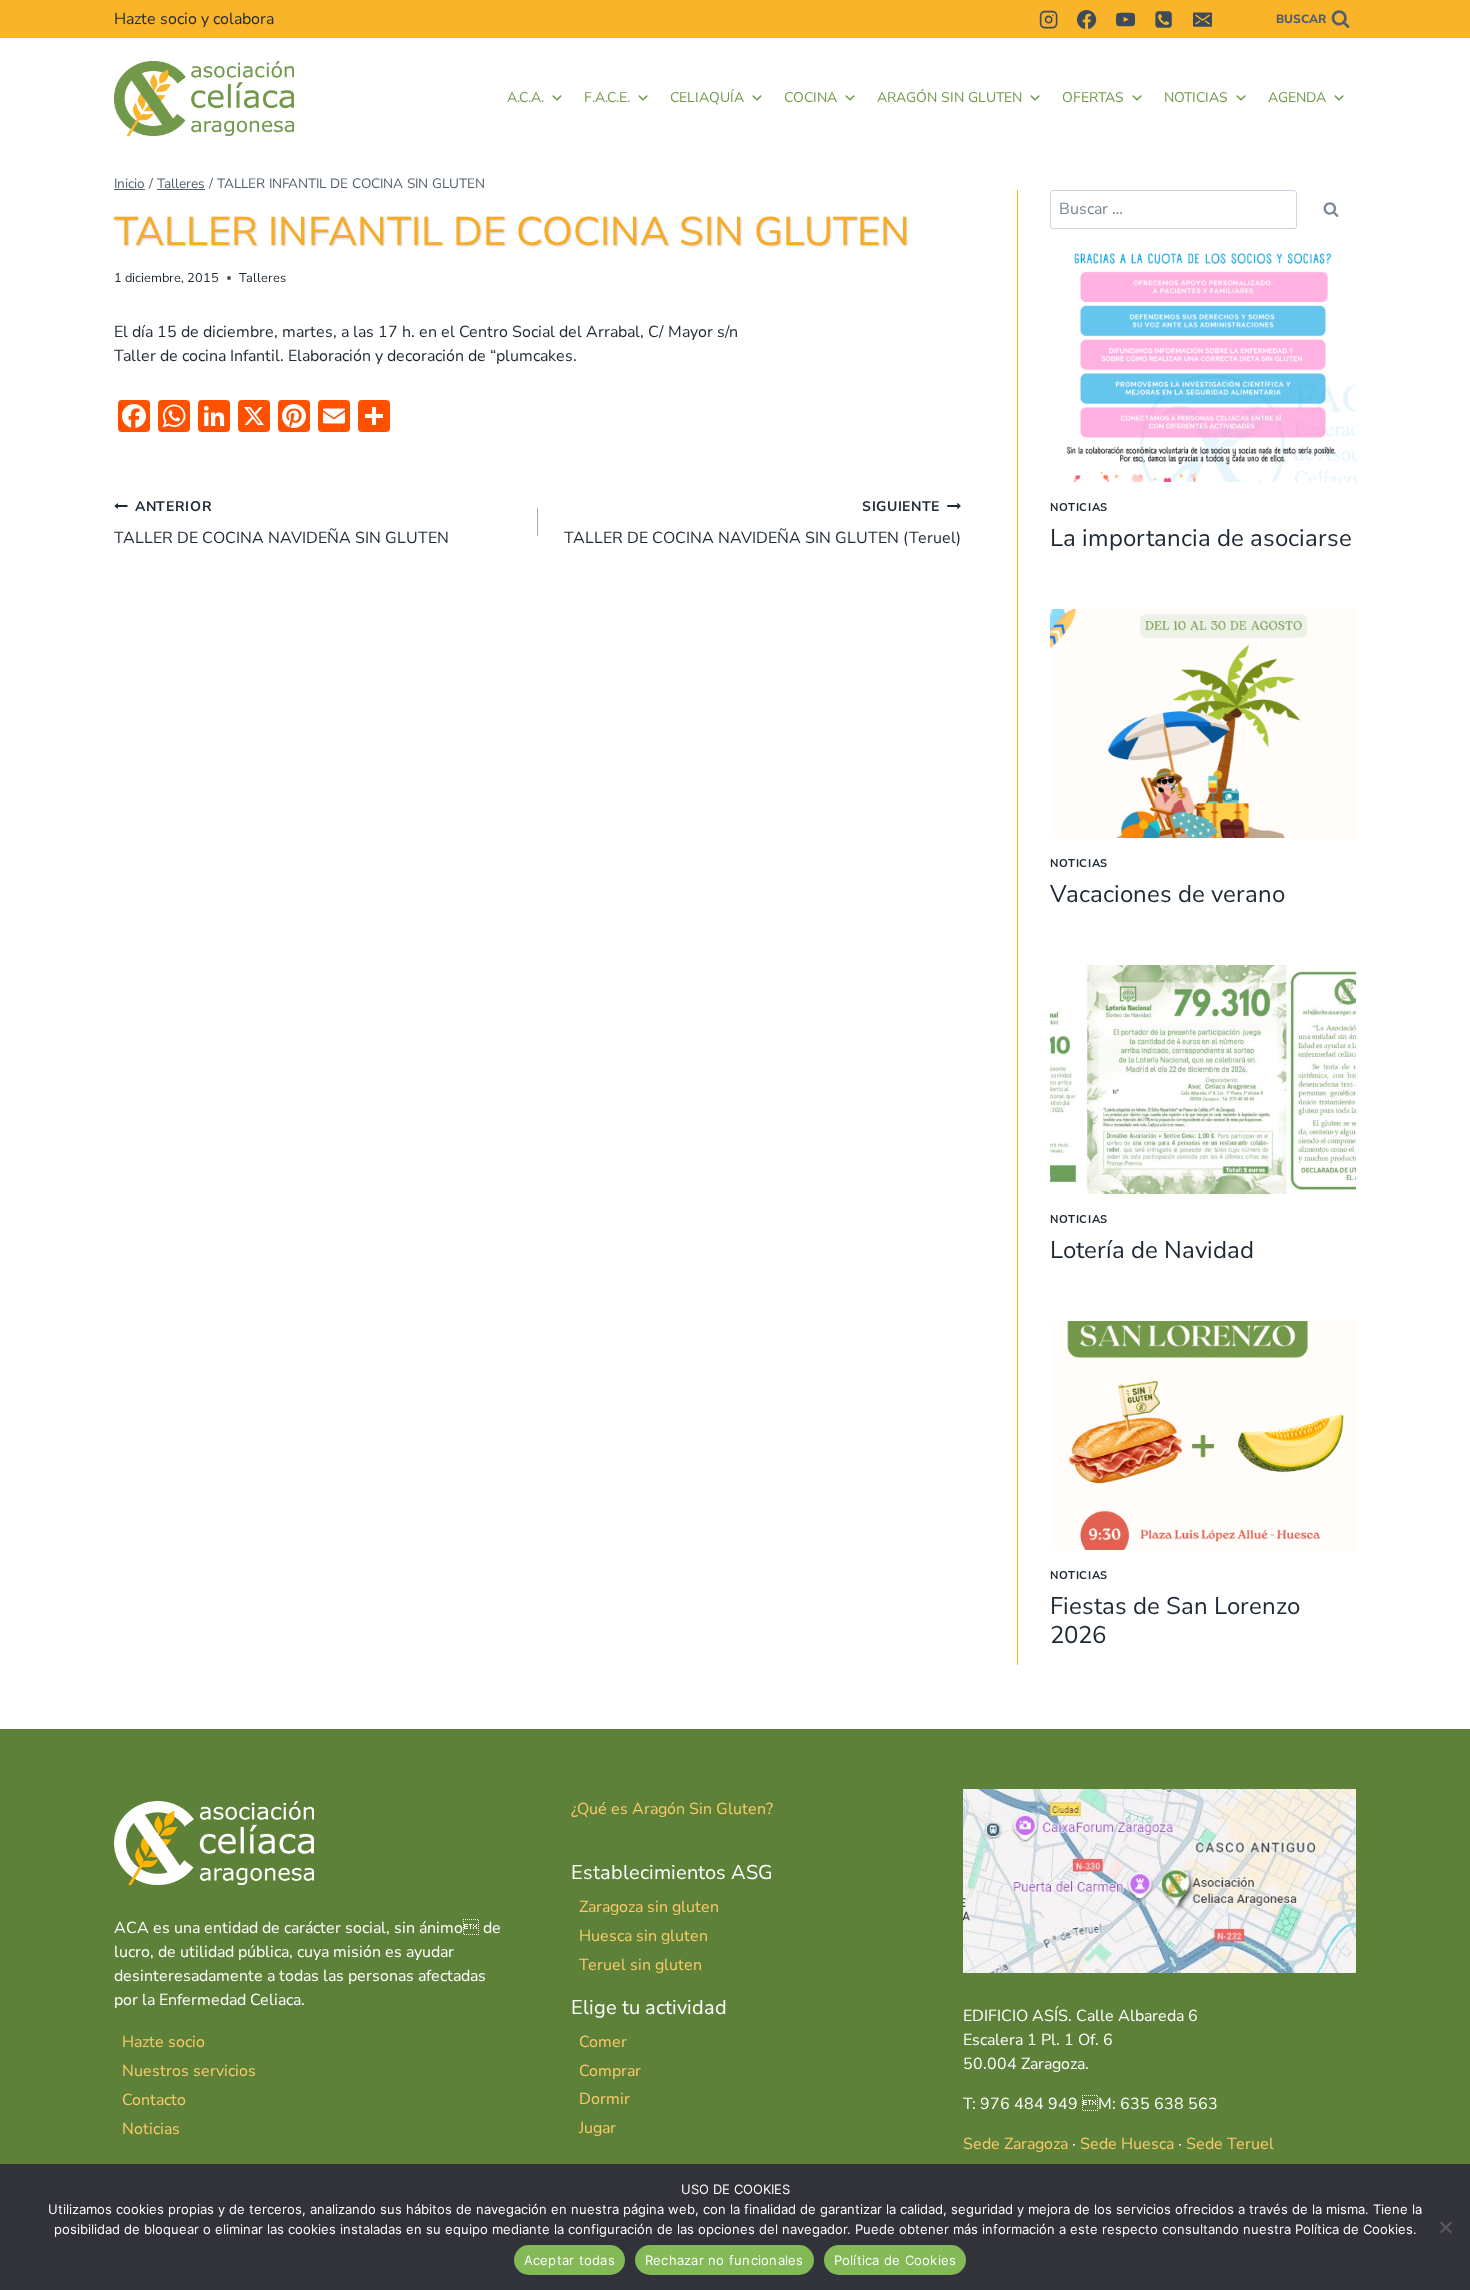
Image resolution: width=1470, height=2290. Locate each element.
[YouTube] (1125, 19)
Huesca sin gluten (643, 1936)
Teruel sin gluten (640, 1965)
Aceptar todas (569, 2260)
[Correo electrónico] (1202, 19)
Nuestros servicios (189, 2071)
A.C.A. (525, 97)
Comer (603, 2042)
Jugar (597, 2128)
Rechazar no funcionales (724, 2260)
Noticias (1196, 97)
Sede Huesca (1127, 2144)
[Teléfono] (1164, 19)
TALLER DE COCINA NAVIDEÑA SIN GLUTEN (281, 523)
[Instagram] (1048, 19)
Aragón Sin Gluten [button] (949, 97)
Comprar (610, 2071)
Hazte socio (163, 2042)
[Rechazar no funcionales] (1445, 2227)
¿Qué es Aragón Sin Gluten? (672, 1809)
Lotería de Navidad (1152, 1250)
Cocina (810, 97)
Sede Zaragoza (1015, 2144)
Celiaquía (707, 97)
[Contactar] (1240, 19)
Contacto (154, 2100)
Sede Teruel (1230, 2144)
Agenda (1297, 97)
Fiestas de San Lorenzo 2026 (1175, 1620)
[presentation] (1203, 367)
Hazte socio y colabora (194, 19)
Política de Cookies (895, 2260)
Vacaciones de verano (1167, 894)
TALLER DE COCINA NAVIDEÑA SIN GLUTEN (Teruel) (762, 523)
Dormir (604, 2099)
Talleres (262, 278)
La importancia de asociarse (1201, 538)
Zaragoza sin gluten (649, 1907)
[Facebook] (1087, 19)
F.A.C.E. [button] (607, 97)
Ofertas (1093, 97)
